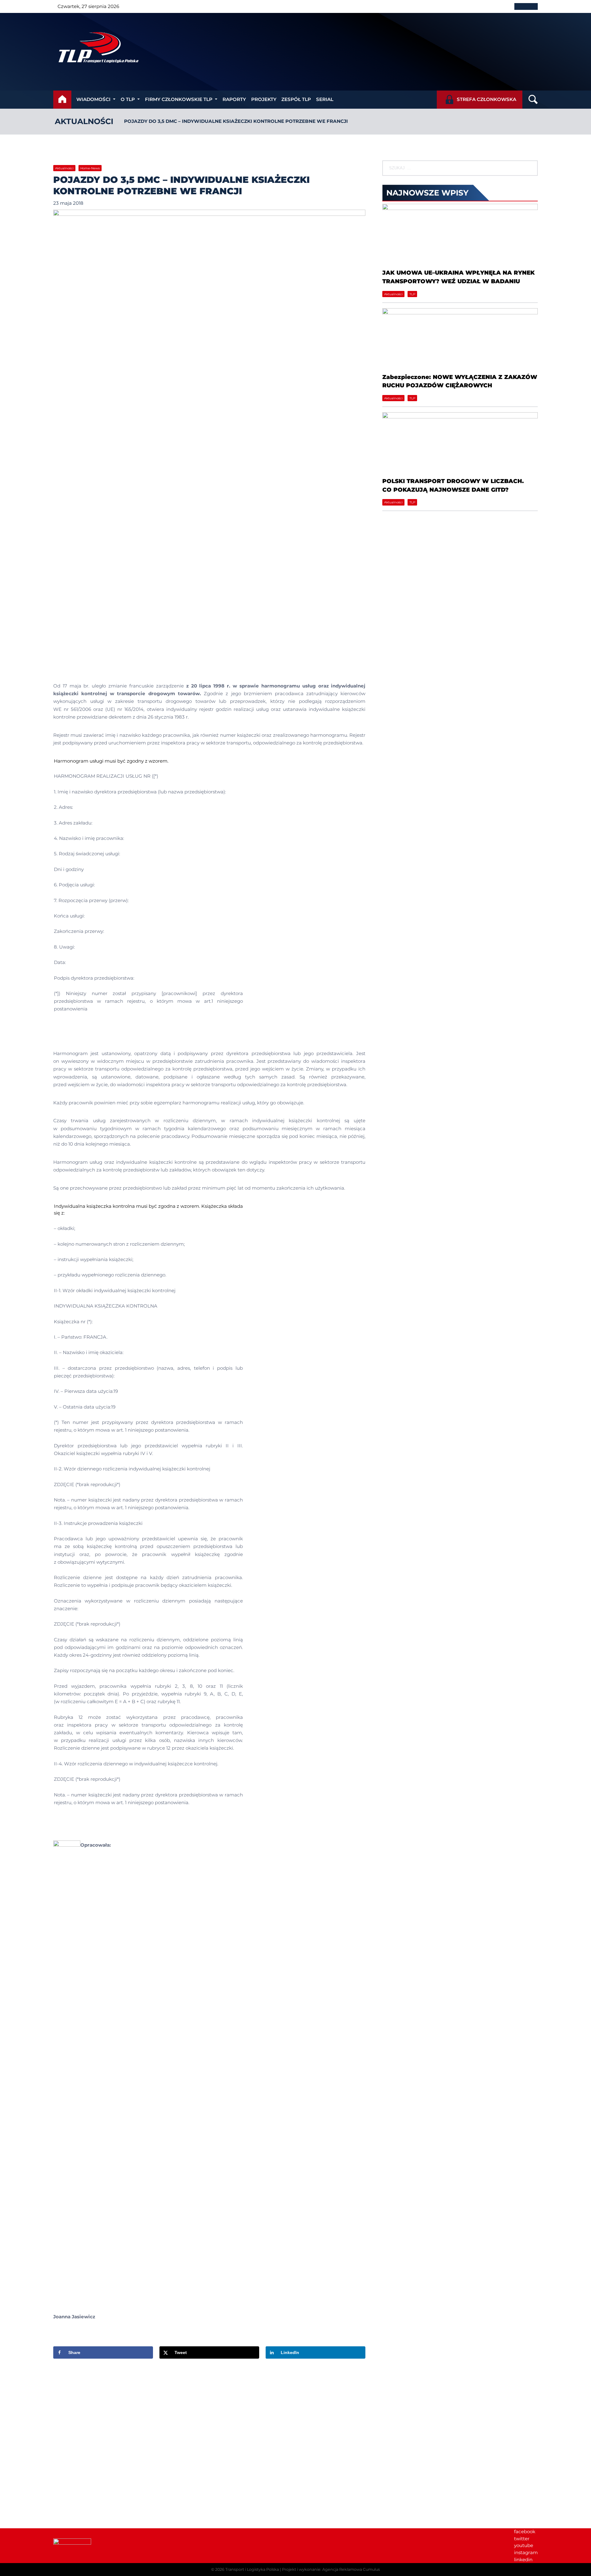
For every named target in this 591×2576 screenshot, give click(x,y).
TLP (412, 294)
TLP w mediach (428, 2437)
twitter (522, 2539)
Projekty (264, 99)
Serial (325, 99)
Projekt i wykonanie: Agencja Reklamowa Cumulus (331, 2569)
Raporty (234, 99)
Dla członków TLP (430, 2443)
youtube (524, 2545)
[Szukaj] (530, 168)
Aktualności (84, 121)
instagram (526, 2552)
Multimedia (423, 2451)
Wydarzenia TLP (429, 2423)
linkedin (523, 2560)
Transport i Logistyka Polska (252, 2569)
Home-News (90, 168)
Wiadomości (93, 99)
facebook (525, 2532)
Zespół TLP (296, 99)
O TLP (128, 99)
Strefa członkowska (486, 99)
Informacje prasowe (433, 2430)
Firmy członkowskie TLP (179, 99)
